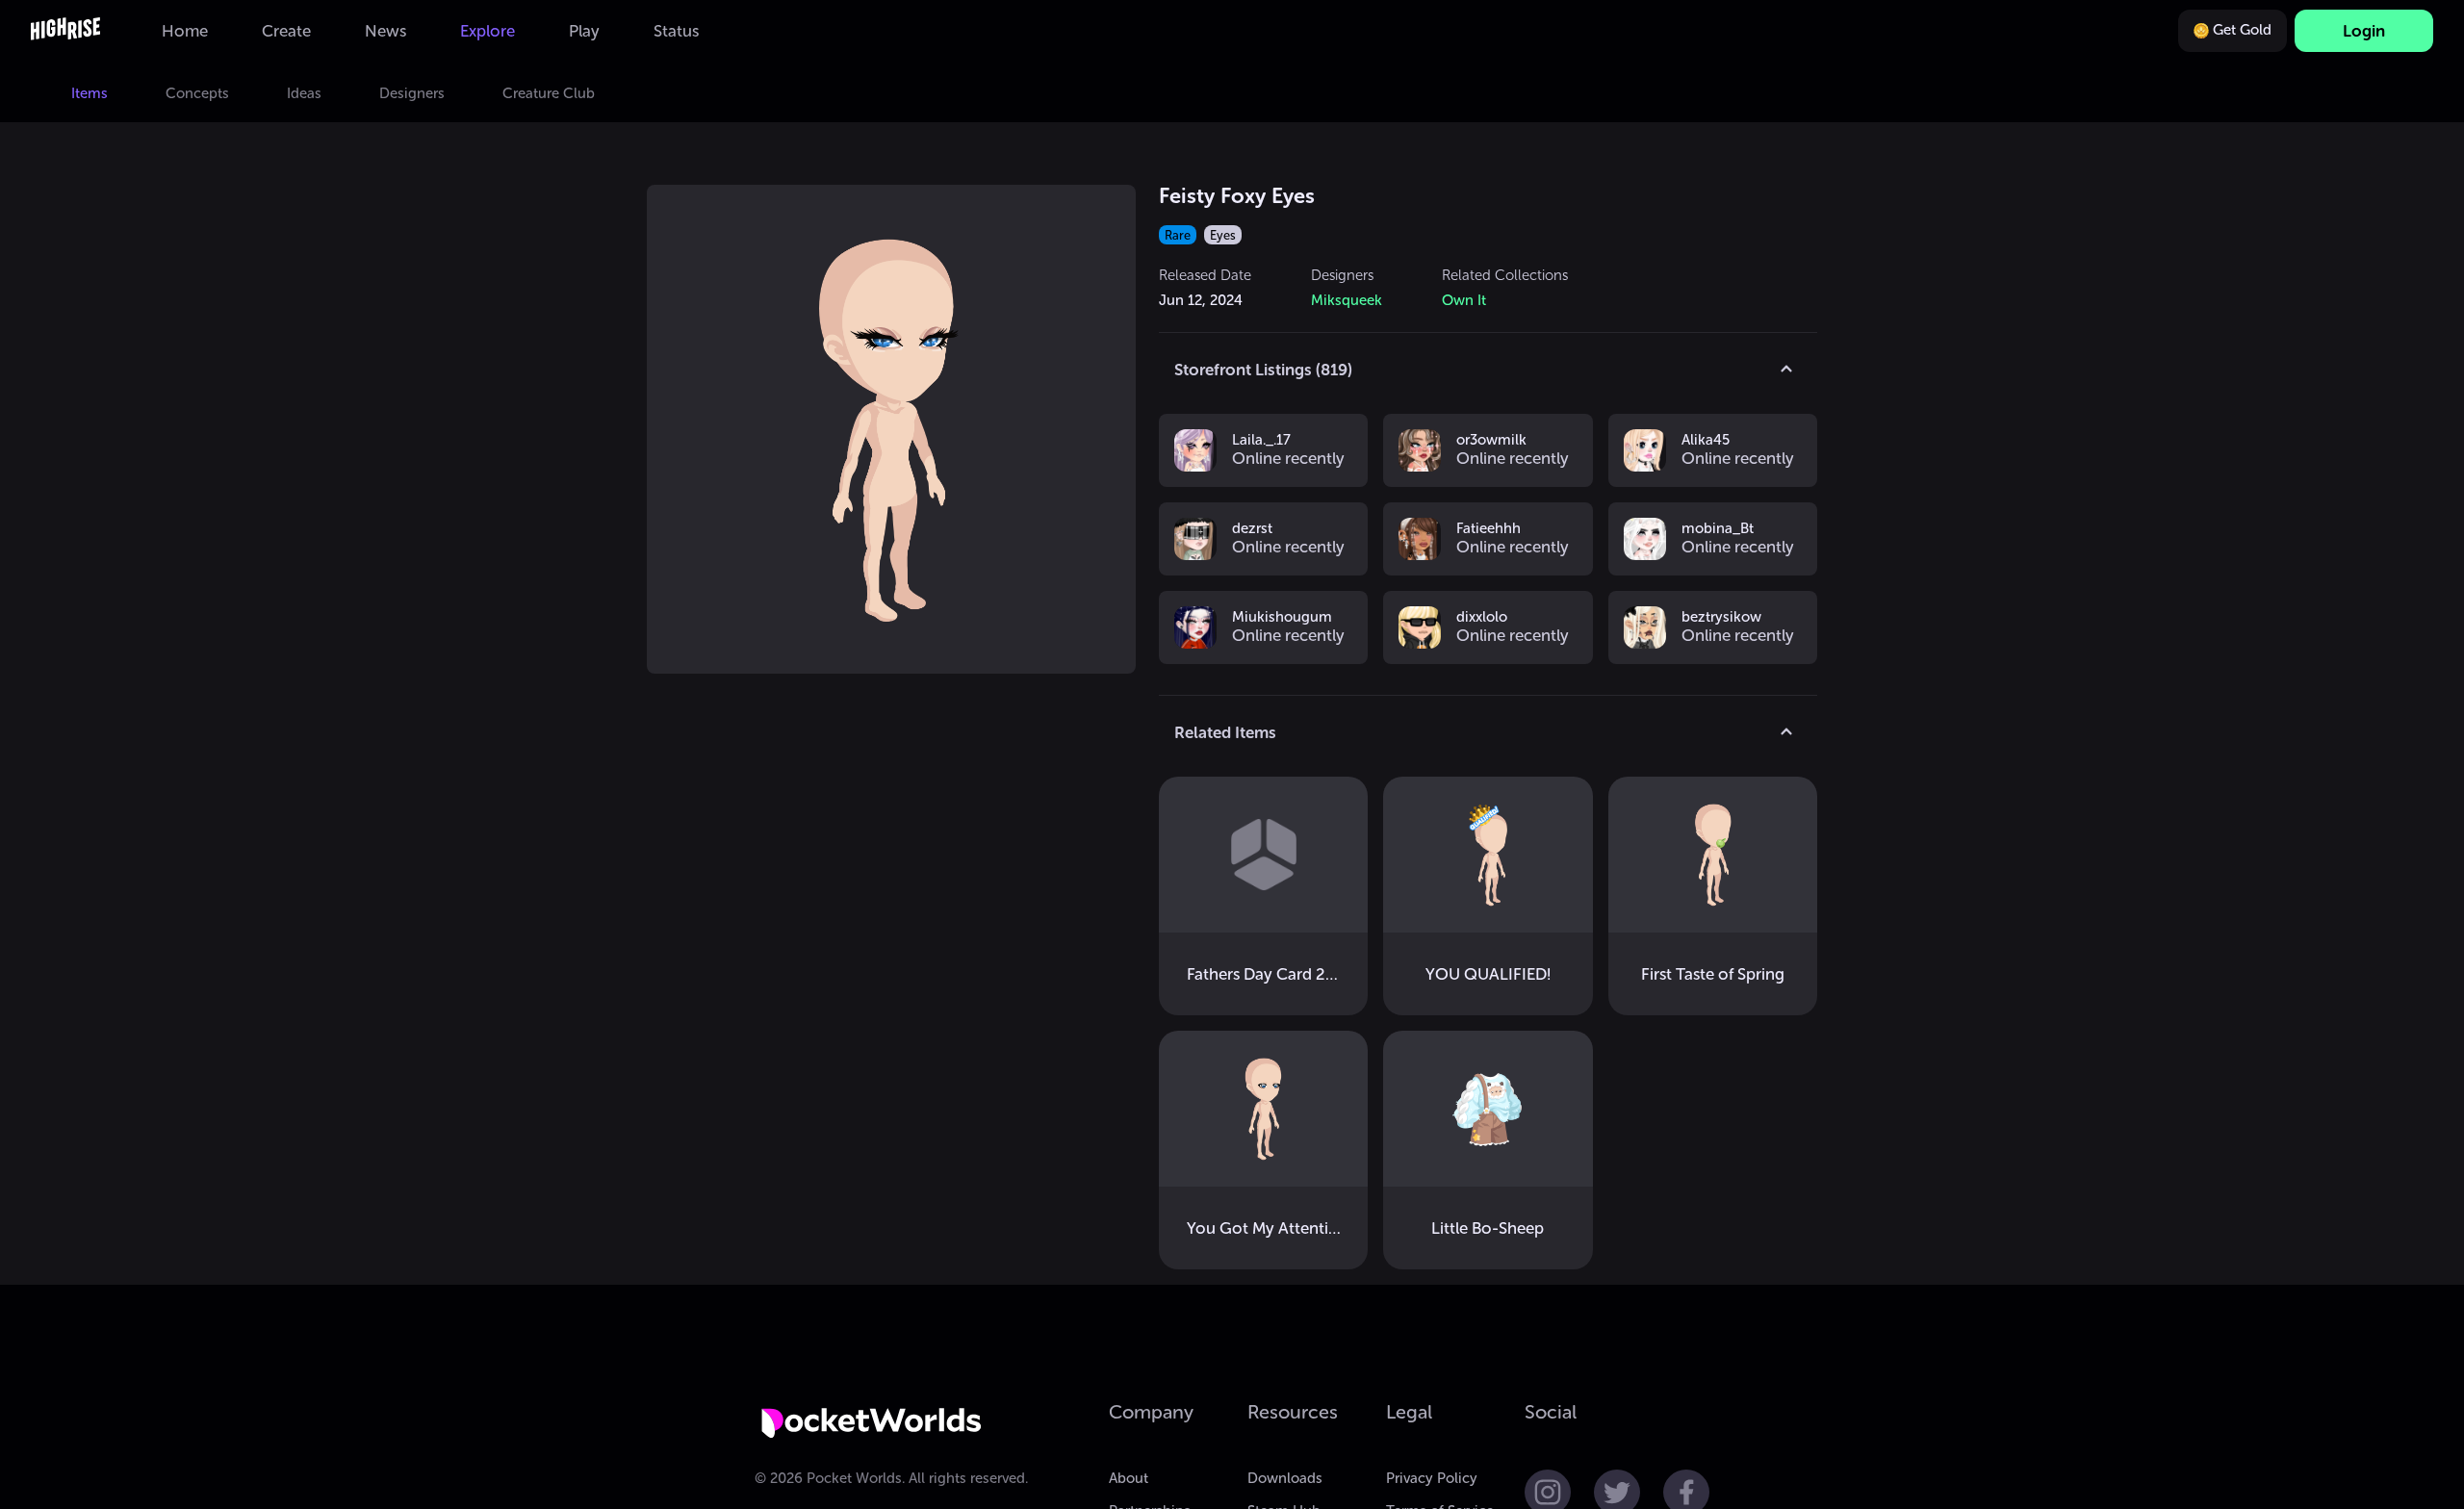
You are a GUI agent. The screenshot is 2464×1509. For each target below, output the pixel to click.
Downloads (1285, 1478)
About (1129, 1478)
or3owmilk (1491, 441)
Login (2364, 31)
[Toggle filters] (1786, 370)
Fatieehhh (1489, 529)
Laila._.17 (1261, 441)
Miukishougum (1282, 618)
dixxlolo (1482, 618)
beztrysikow (1721, 618)
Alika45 (1706, 441)
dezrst (1252, 529)
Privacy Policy (1432, 1478)
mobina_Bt (1718, 529)
